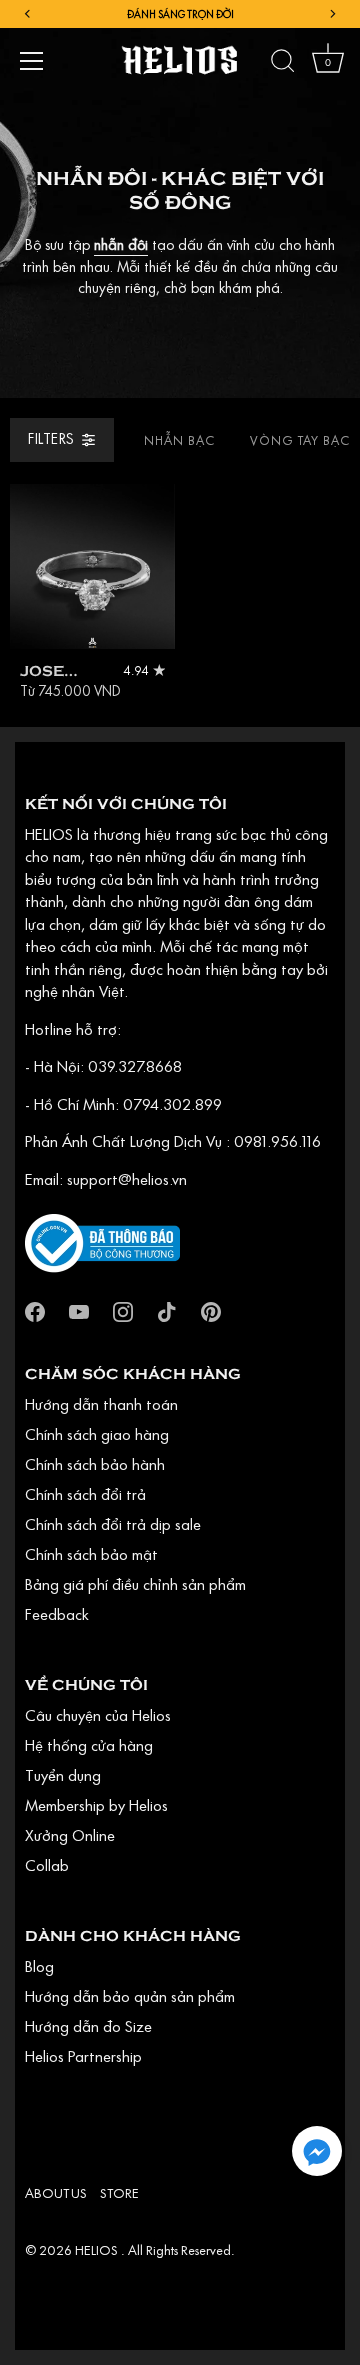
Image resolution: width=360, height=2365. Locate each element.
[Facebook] (35, 1309)
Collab (47, 1865)
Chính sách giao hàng (97, 1434)
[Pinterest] (211, 1309)
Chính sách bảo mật (91, 1554)
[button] (317, 2151)
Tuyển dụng (63, 1775)
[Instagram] (123, 1309)
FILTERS (51, 439)
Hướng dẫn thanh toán (101, 1404)
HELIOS (98, 2250)
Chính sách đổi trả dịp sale (113, 1524)
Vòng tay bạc (300, 440)
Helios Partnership (83, 2056)
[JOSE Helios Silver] (92, 566)
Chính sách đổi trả (85, 1494)
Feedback (57, 1614)
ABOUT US (56, 2193)
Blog (39, 1966)
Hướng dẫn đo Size (88, 2026)
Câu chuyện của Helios (98, 1715)
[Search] (283, 64)
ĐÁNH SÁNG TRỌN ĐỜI (180, 14)
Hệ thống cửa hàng (89, 1745)
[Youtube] (79, 1309)
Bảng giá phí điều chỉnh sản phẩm (135, 1584)
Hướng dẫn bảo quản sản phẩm (130, 1996)
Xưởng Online (70, 1835)
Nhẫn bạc (179, 440)
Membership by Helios (96, 1805)
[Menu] (32, 61)
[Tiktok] (167, 1309)
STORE (119, 2193)
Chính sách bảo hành (95, 1464)
